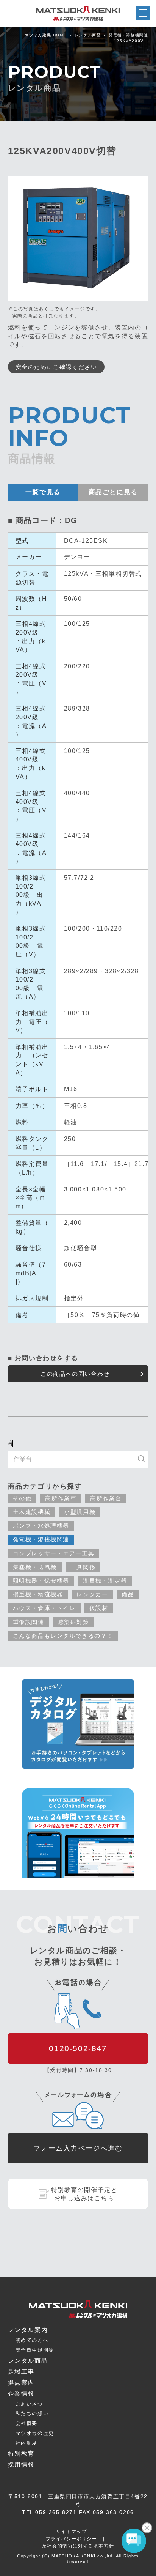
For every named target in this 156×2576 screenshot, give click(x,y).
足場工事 (21, 2372)
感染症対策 (74, 1622)
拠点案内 (58, 2571)
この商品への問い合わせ (75, 1374)
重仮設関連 (29, 1622)
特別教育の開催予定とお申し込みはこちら (84, 2194)
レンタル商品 (88, 35)
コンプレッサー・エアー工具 (54, 1553)
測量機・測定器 (105, 1581)
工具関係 (83, 1567)
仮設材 (99, 1608)
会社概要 (27, 2423)
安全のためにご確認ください (56, 367)
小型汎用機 (80, 1512)
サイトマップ (72, 2532)
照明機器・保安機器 (41, 1581)
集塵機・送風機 (35, 1567)
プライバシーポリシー (72, 2539)
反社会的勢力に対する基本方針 (78, 2546)
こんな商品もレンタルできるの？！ (63, 1636)
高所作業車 (61, 1498)
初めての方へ (32, 2340)
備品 (128, 1594)
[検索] (145, 1459)
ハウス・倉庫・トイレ (44, 1608)
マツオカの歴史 (35, 2433)
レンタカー (92, 1594)
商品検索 (19, 2570)
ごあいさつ (29, 2404)
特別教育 (21, 2454)
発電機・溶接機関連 (128, 35)
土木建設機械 (32, 1512)
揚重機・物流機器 (38, 1594)
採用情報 (21, 2465)
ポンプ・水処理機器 (41, 1526)
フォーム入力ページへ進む (78, 2148)
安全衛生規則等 (35, 2350)
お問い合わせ (98, 2570)
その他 (22, 1498)
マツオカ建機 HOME (46, 35)
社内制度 (27, 2443)
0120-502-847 (78, 2048)
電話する (137, 2570)
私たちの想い (32, 2413)
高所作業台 (106, 1498)
